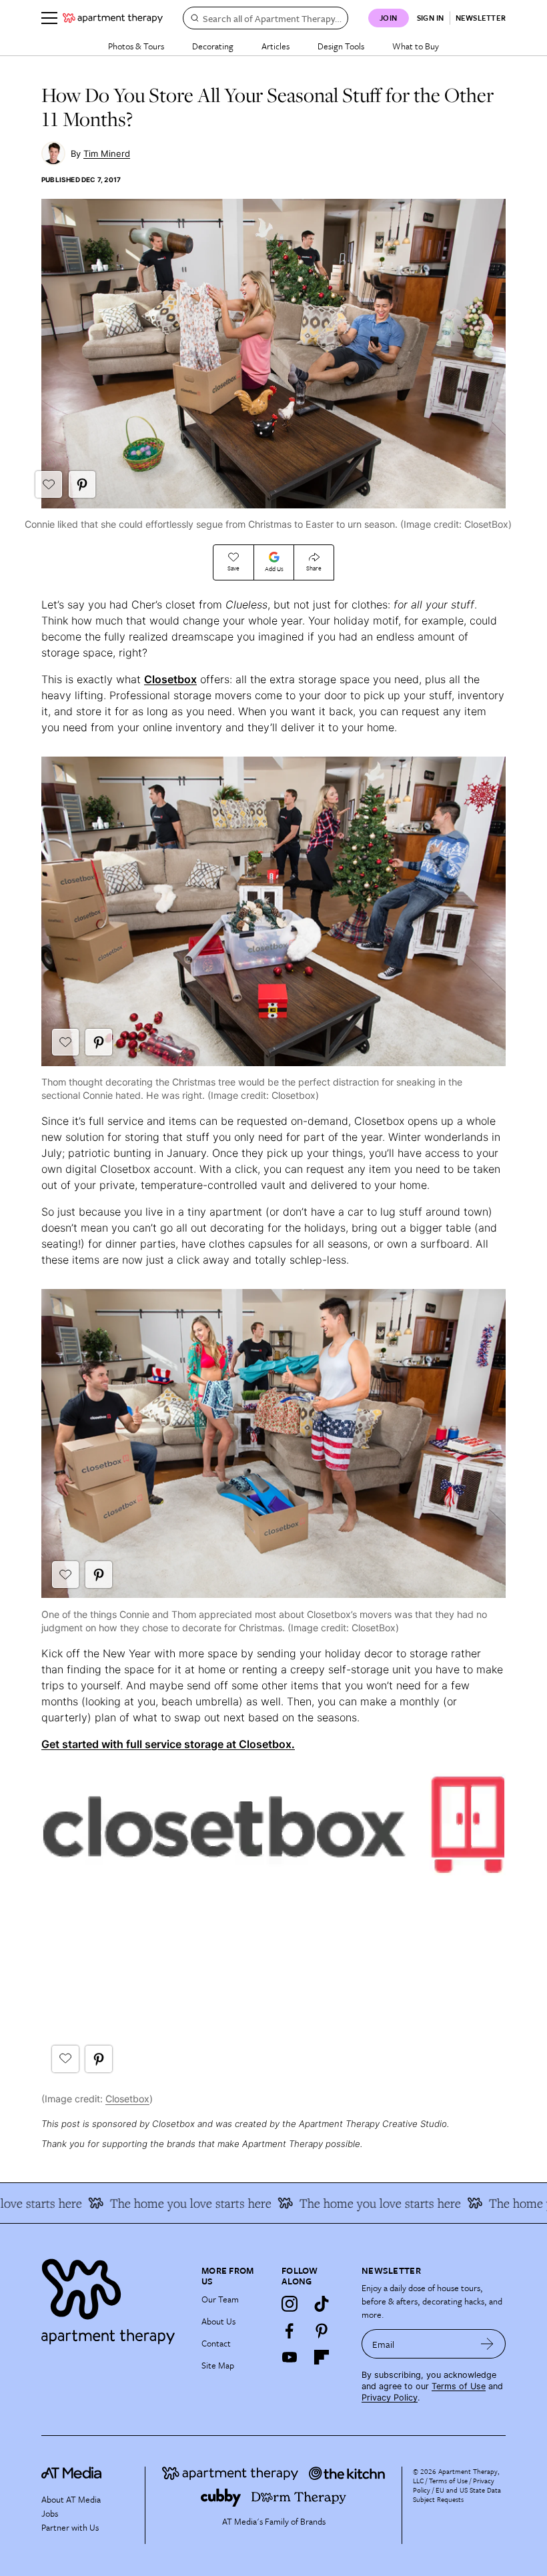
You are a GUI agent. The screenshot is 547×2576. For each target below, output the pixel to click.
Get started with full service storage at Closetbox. (168, 1744)
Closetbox (170, 679)
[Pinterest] (322, 2330)
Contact (216, 2343)
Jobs (50, 2513)
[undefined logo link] (113, 18)
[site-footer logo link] (71, 2475)
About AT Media (71, 2499)
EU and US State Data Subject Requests (457, 2495)
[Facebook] (290, 2330)
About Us (218, 2321)
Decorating (213, 46)
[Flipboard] (322, 2357)
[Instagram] (290, 2304)
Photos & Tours (136, 46)
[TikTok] (322, 2304)
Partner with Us (70, 2527)
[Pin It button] (82, 484)
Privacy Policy (390, 2398)
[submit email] (487, 2344)
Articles (276, 46)
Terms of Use (459, 2386)
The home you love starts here (167, 2203)
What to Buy (416, 46)
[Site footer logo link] (113, 2298)
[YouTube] (290, 2357)
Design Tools (341, 46)
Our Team (220, 2299)
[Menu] (49, 18)
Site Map (218, 2365)
